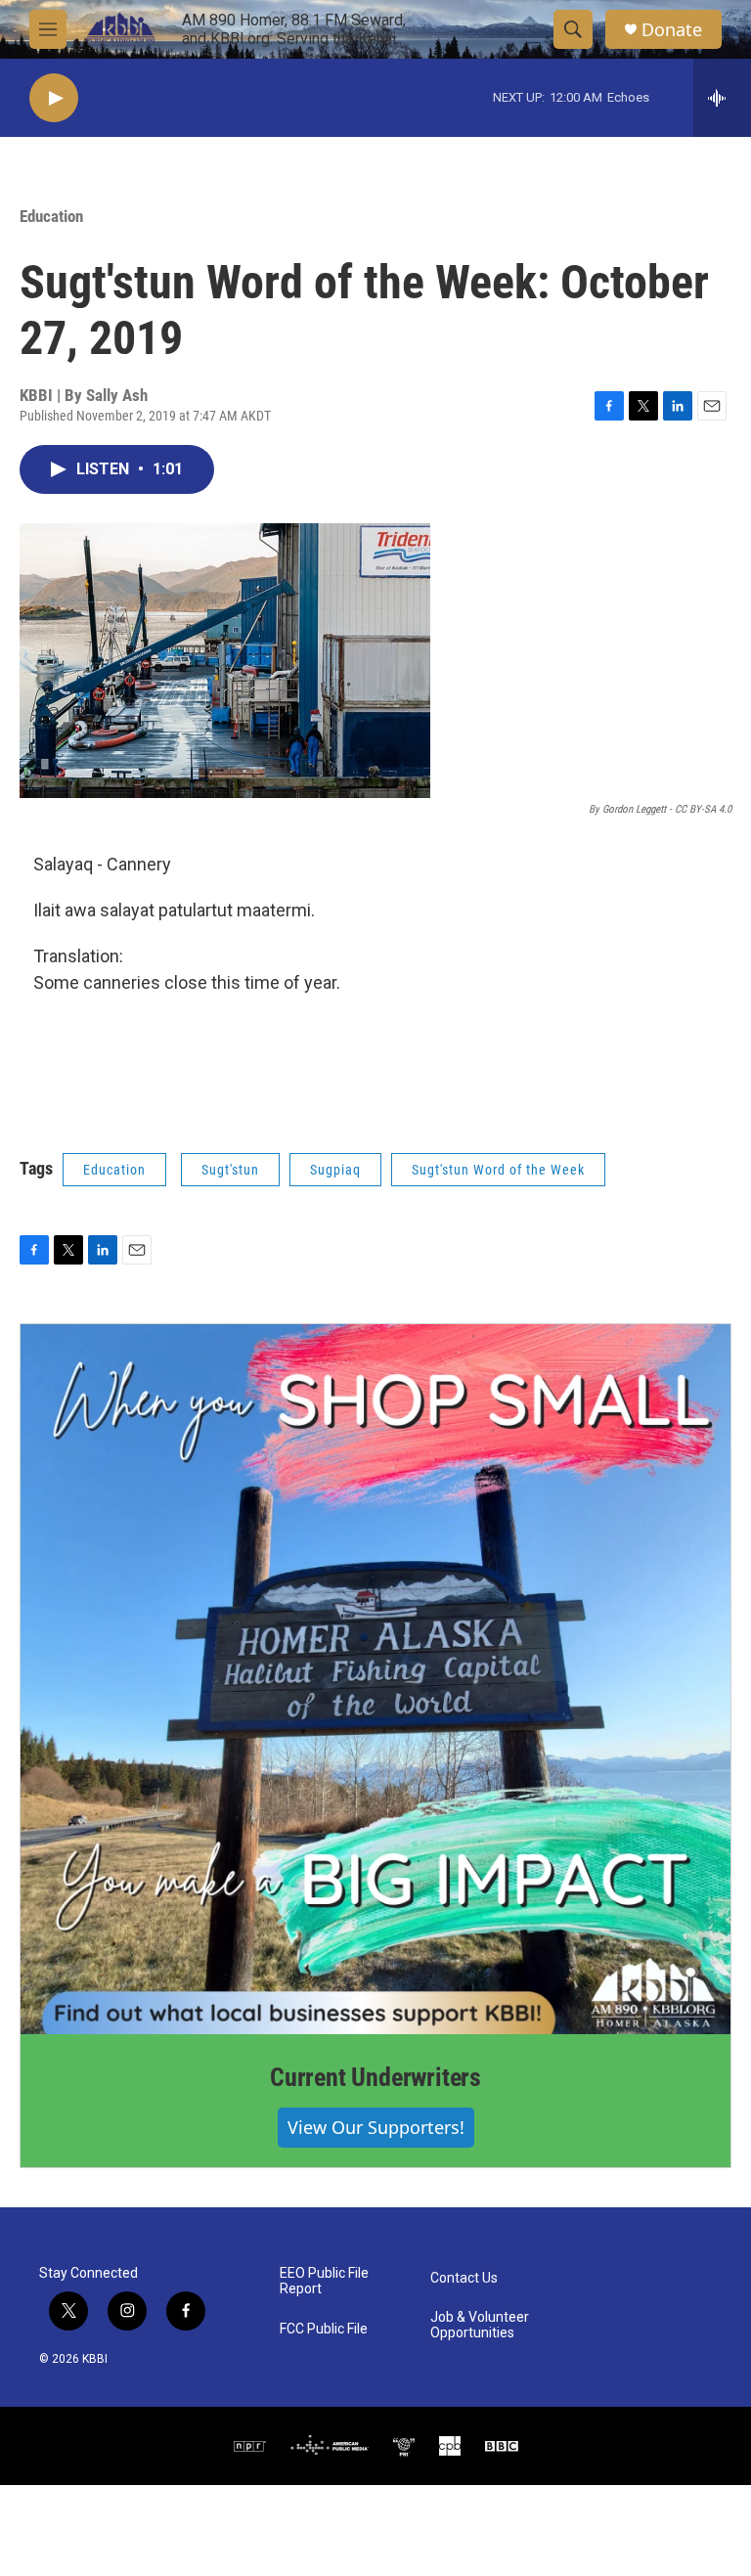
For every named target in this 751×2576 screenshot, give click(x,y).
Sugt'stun (230, 1170)
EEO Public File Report (324, 2281)
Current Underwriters (375, 2077)
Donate (672, 30)
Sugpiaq (335, 1170)
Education (51, 216)
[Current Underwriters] (375, 1679)
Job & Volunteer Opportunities (480, 2325)
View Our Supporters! (376, 2127)
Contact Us (464, 2278)
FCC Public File (324, 2329)
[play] (54, 98)
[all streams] (722, 98)
